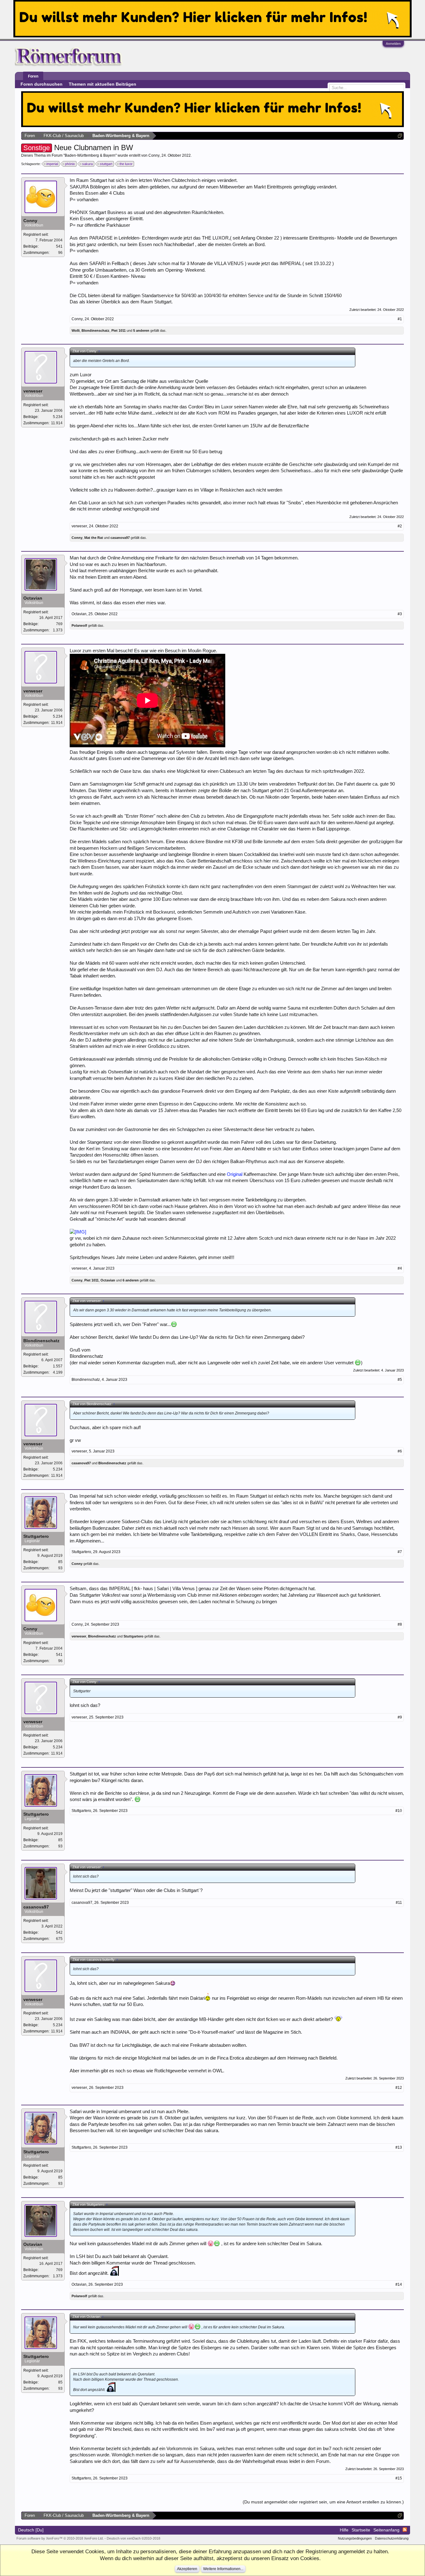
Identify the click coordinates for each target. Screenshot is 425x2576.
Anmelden (393, 44)
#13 (399, 2147)
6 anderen (131, 1280)
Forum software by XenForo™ (60, 2538)
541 (59, 246)
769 (59, 624)
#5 (400, 1380)
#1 (400, 319)
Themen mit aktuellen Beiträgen (103, 84)
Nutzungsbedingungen (355, 2538)
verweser (33, 391)
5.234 (58, 417)
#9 (400, 1717)
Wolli (76, 330)
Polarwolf (79, 625)
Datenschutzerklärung (392, 2538)
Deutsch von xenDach (133, 2538)
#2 (400, 526)
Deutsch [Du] (31, 2530)
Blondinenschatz (96, 330)
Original (235, 1174)
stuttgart (106, 164)
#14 (399, 2284)
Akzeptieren (187, 2569)
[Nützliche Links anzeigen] (400, 136)
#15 (399, 2478)
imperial (52, 164)
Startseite (361, 2530)
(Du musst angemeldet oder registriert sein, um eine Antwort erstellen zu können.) (323, 2502)
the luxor (126, 164)
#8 (400, 1624)
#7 (400, 1552)
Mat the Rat (94, 538)
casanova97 (120, 538)
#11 (399, 1903)
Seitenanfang (386, 2530)
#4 (400, 1268)
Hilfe (344, 2530)
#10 (399, 1811)
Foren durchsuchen (42, 84)
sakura (87, 164)
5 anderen (141, 330)
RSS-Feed (405, 2530)
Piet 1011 (119, 330)
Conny (154, 155)
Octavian (33, 598)
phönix (70, 164)
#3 (400, 614)
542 (59, 1932)
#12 (399, 2088)
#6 (400, 1451)
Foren (33, 76)
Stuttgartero (36, 1536)
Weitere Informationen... (223, 2569)
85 (60, 1562)
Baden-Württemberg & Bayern (90, 155)
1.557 (58, 1366)
